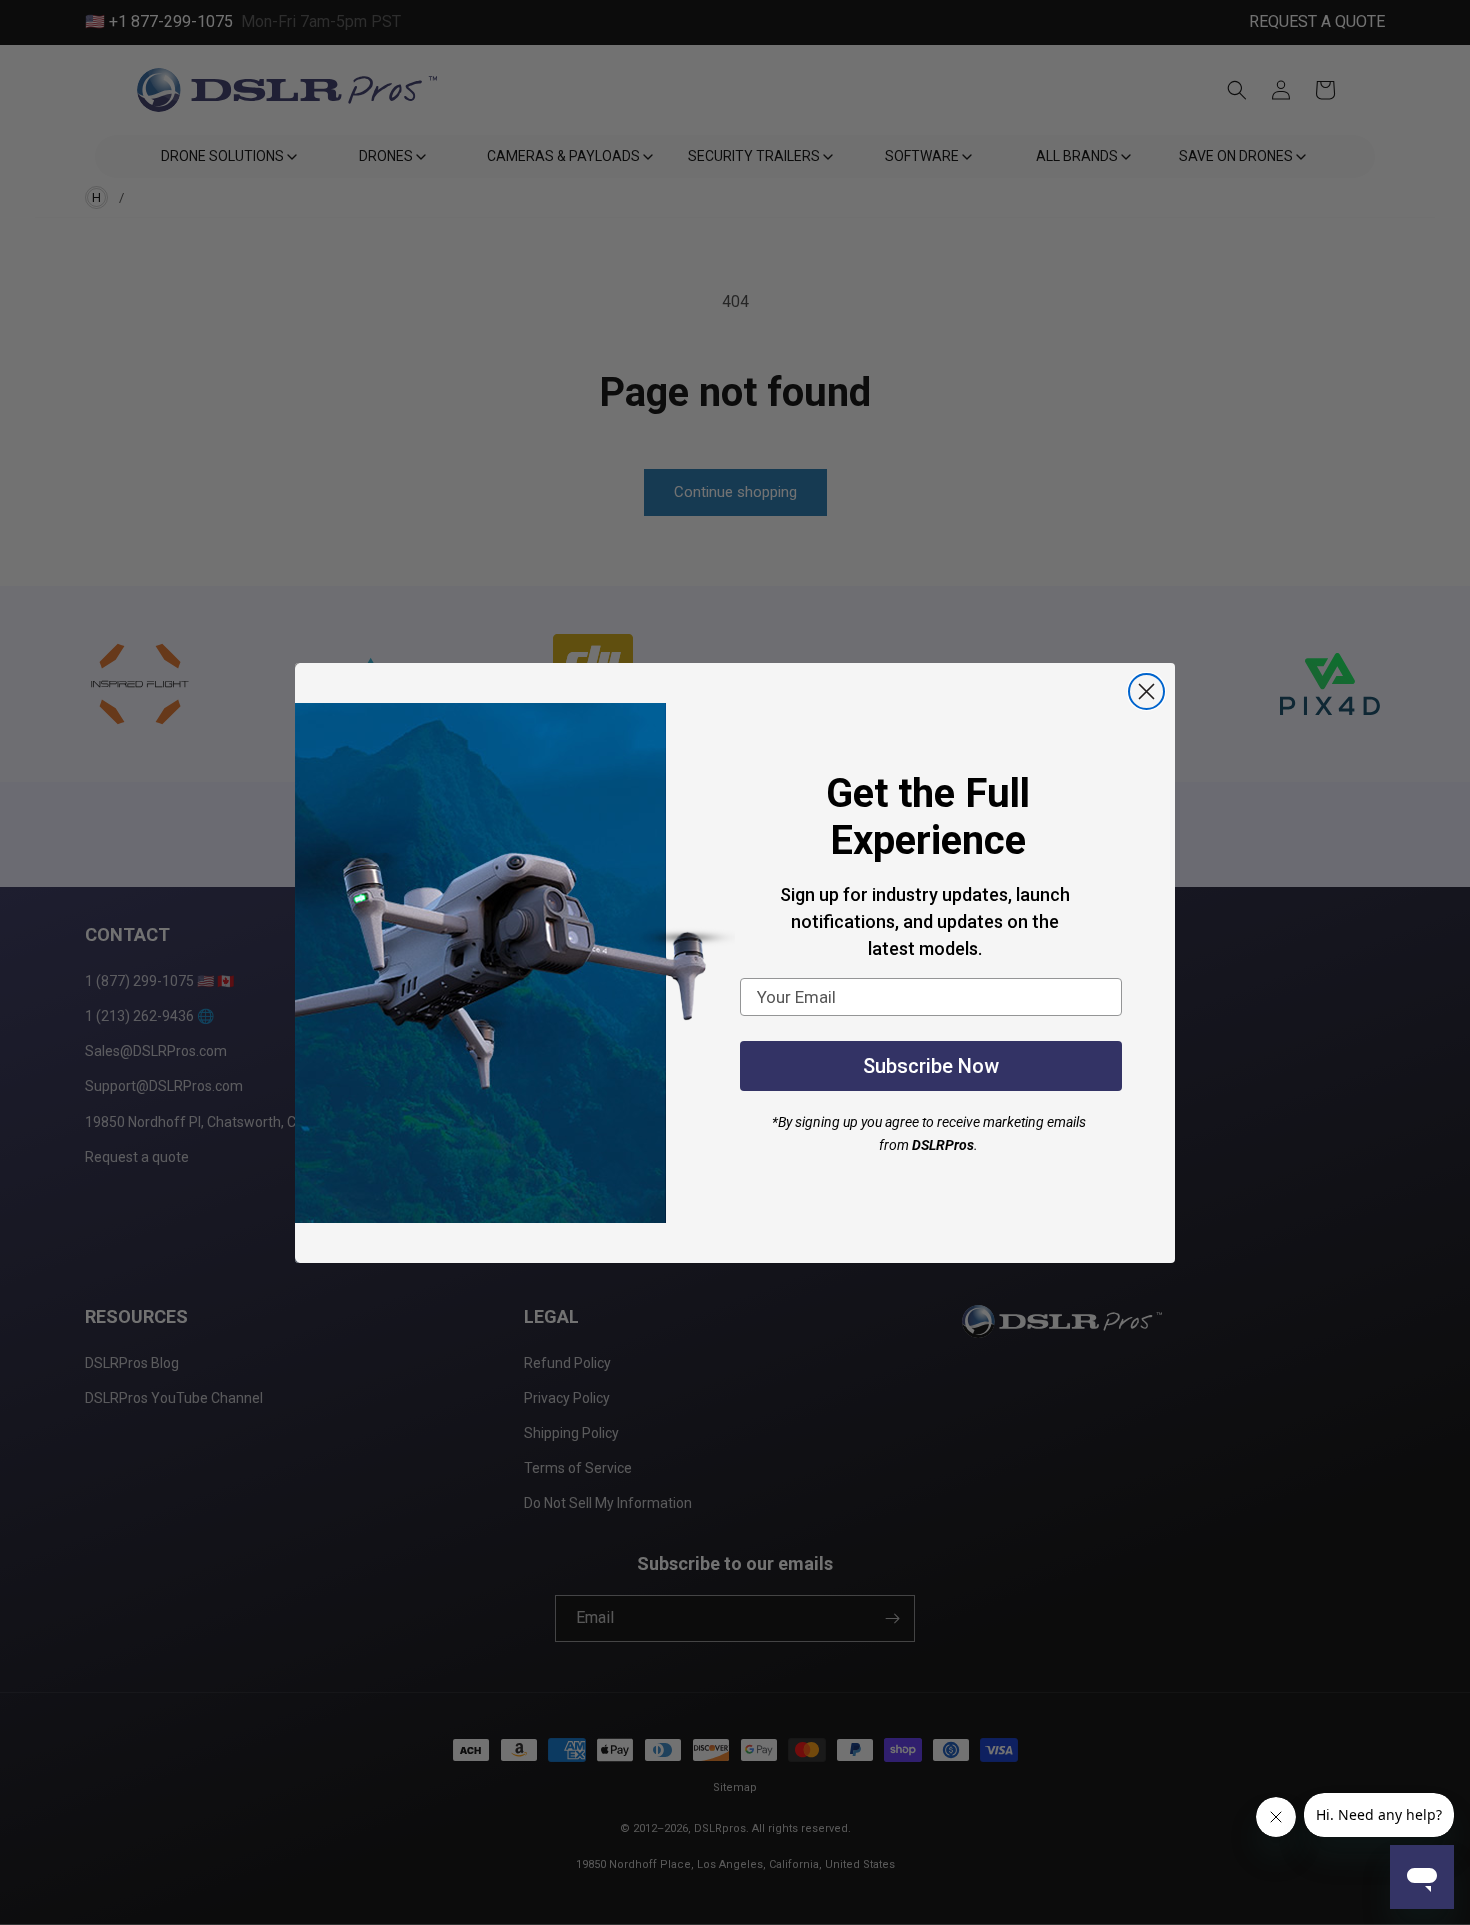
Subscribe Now (931, 1066)
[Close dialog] (1146, 691)
